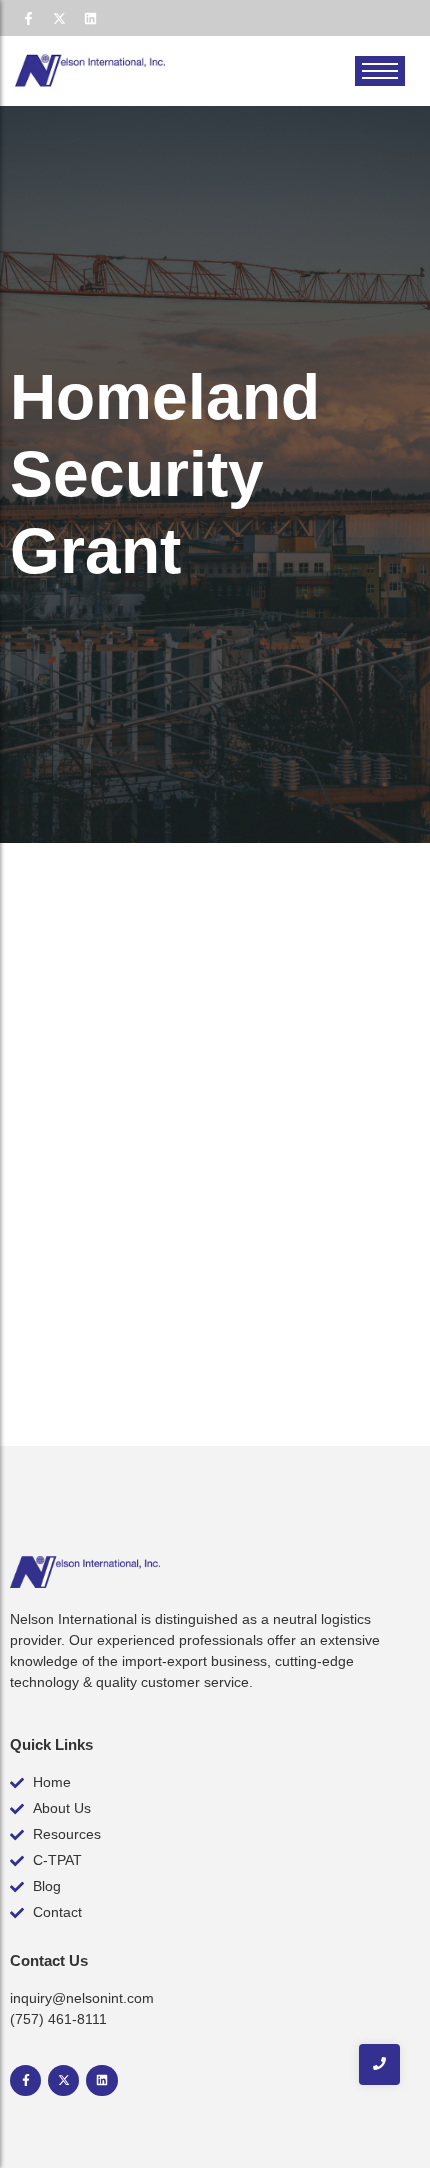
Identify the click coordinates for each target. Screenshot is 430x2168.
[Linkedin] (90, 18)
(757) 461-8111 (58, 2019)
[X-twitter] (59, 18)
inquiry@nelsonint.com (82, 1998)
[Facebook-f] (28, 18)
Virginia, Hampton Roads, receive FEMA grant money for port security (201, 1182)
